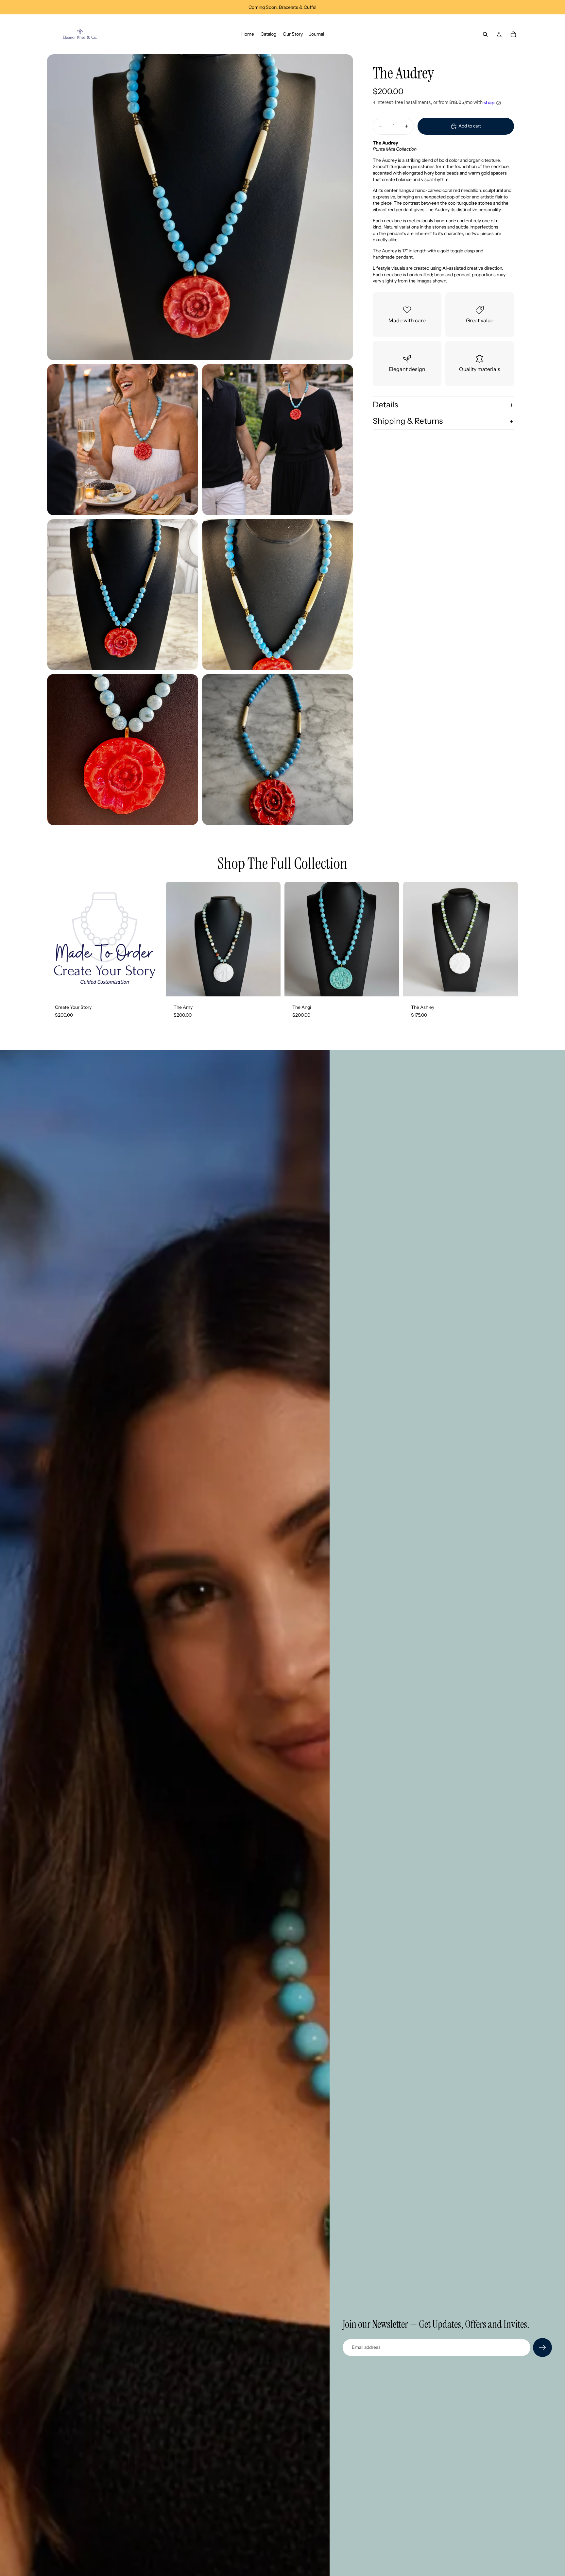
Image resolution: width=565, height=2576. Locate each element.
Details (385, 405)
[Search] (485, 34)
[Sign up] (542, 2347)
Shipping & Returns (408, 421)
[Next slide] (271, 939)
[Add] (152, 986)
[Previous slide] (176, 939)
